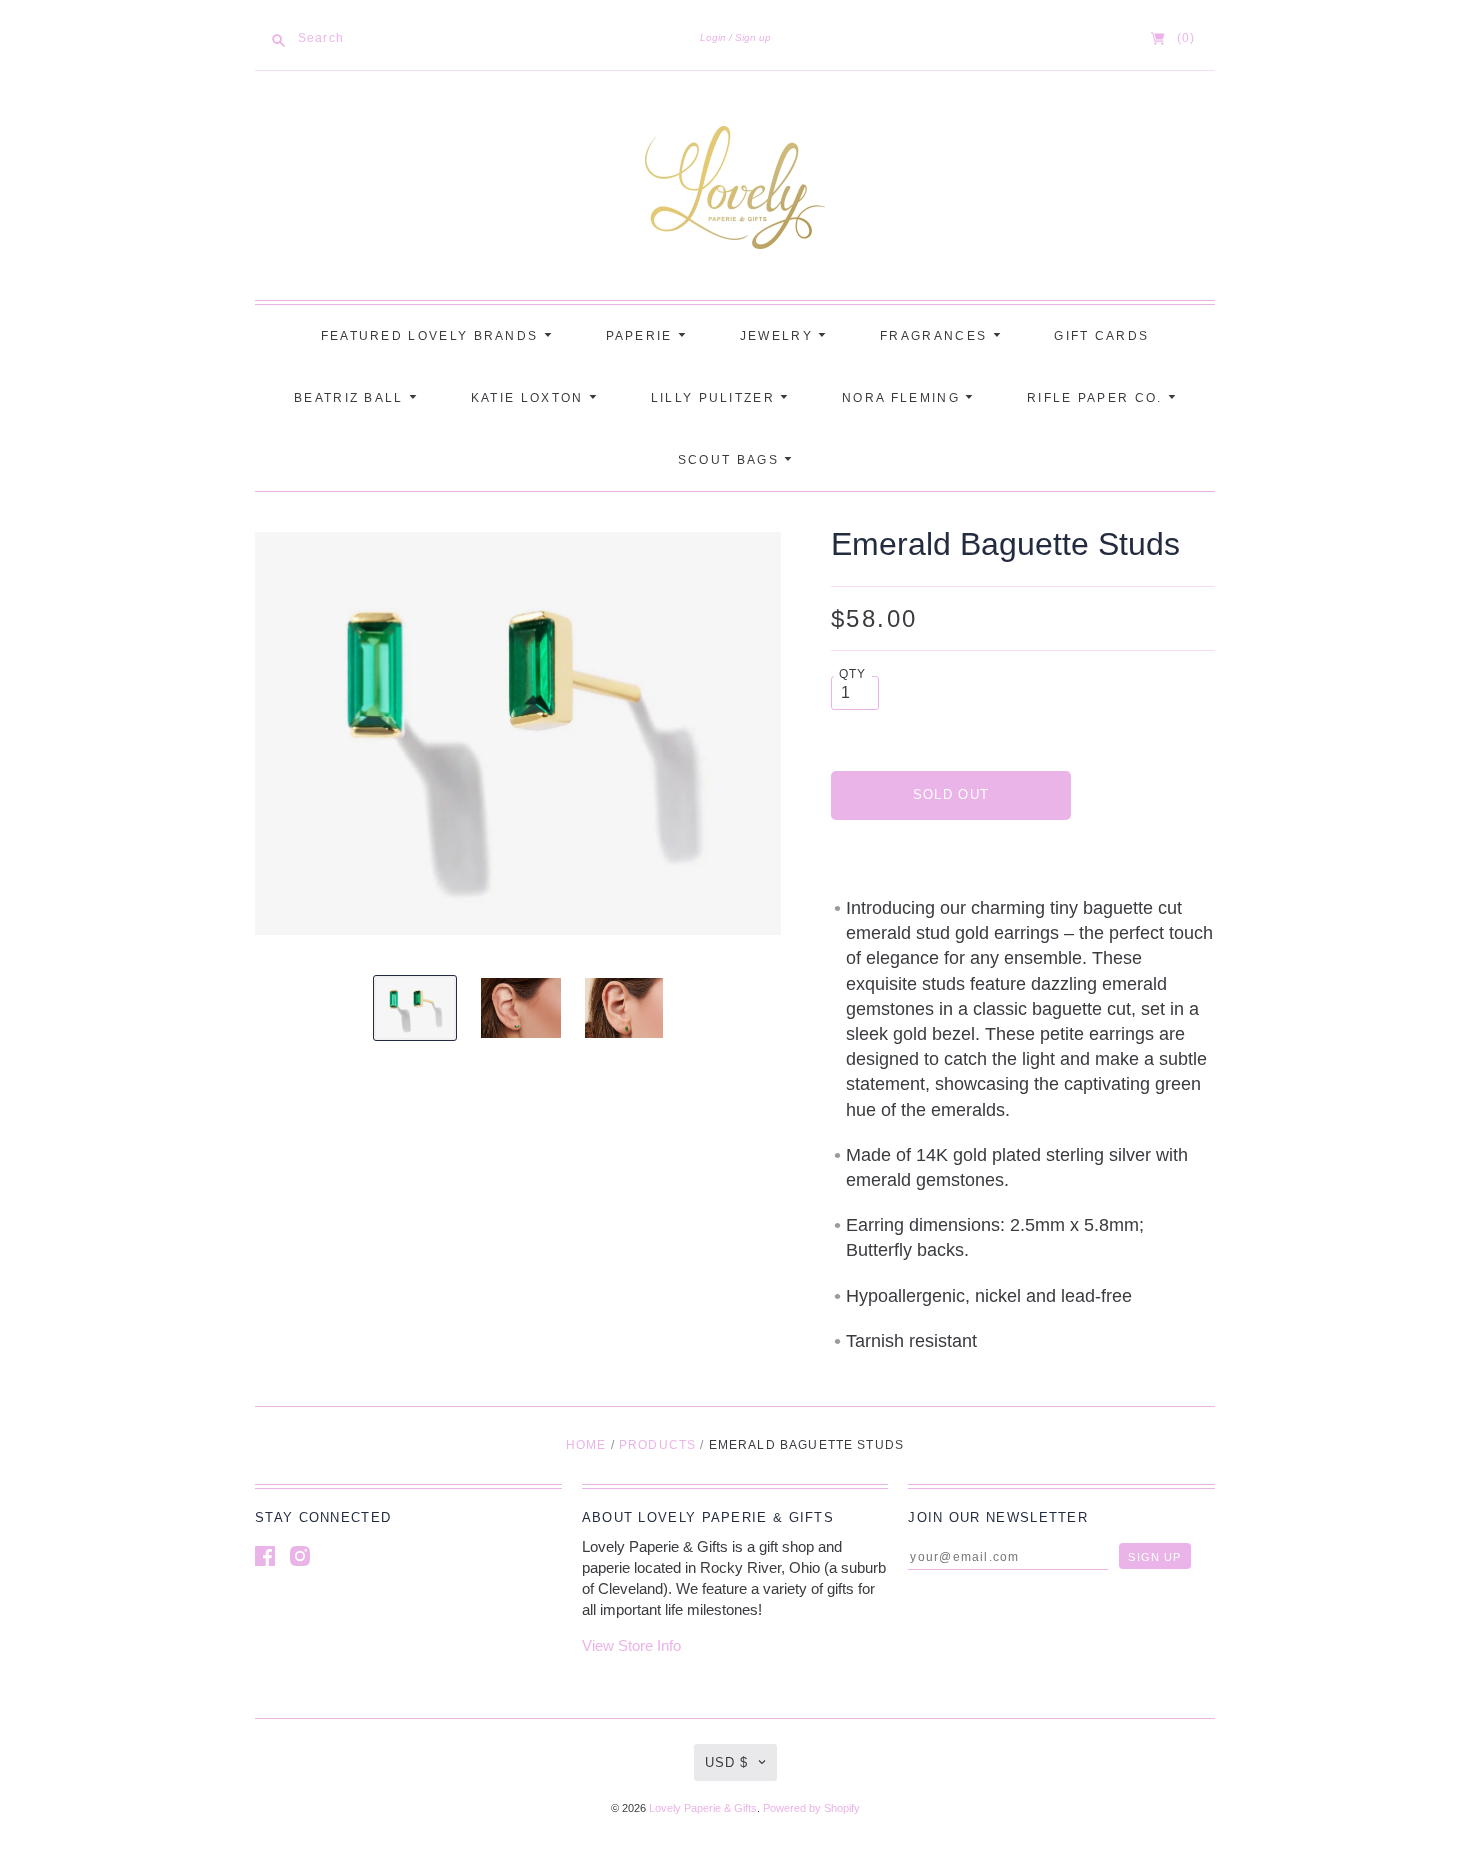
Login (713, 37)
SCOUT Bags (731, 460)
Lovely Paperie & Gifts (703, 1808)
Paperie (642, 336)
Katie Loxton (530, 398)
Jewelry (779, 336)
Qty (853, 673)
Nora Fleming (903, 398)
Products (657, 1445)
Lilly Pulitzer (716, 398)
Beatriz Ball (351, 398)
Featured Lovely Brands (432, 336)
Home (586, 1445)
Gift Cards (1101, 336)
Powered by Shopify (811, 1808)
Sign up (753, 37)
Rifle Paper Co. (1097, 398)
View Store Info (631, 1645)
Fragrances (936, 336)
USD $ (726, 1762)
